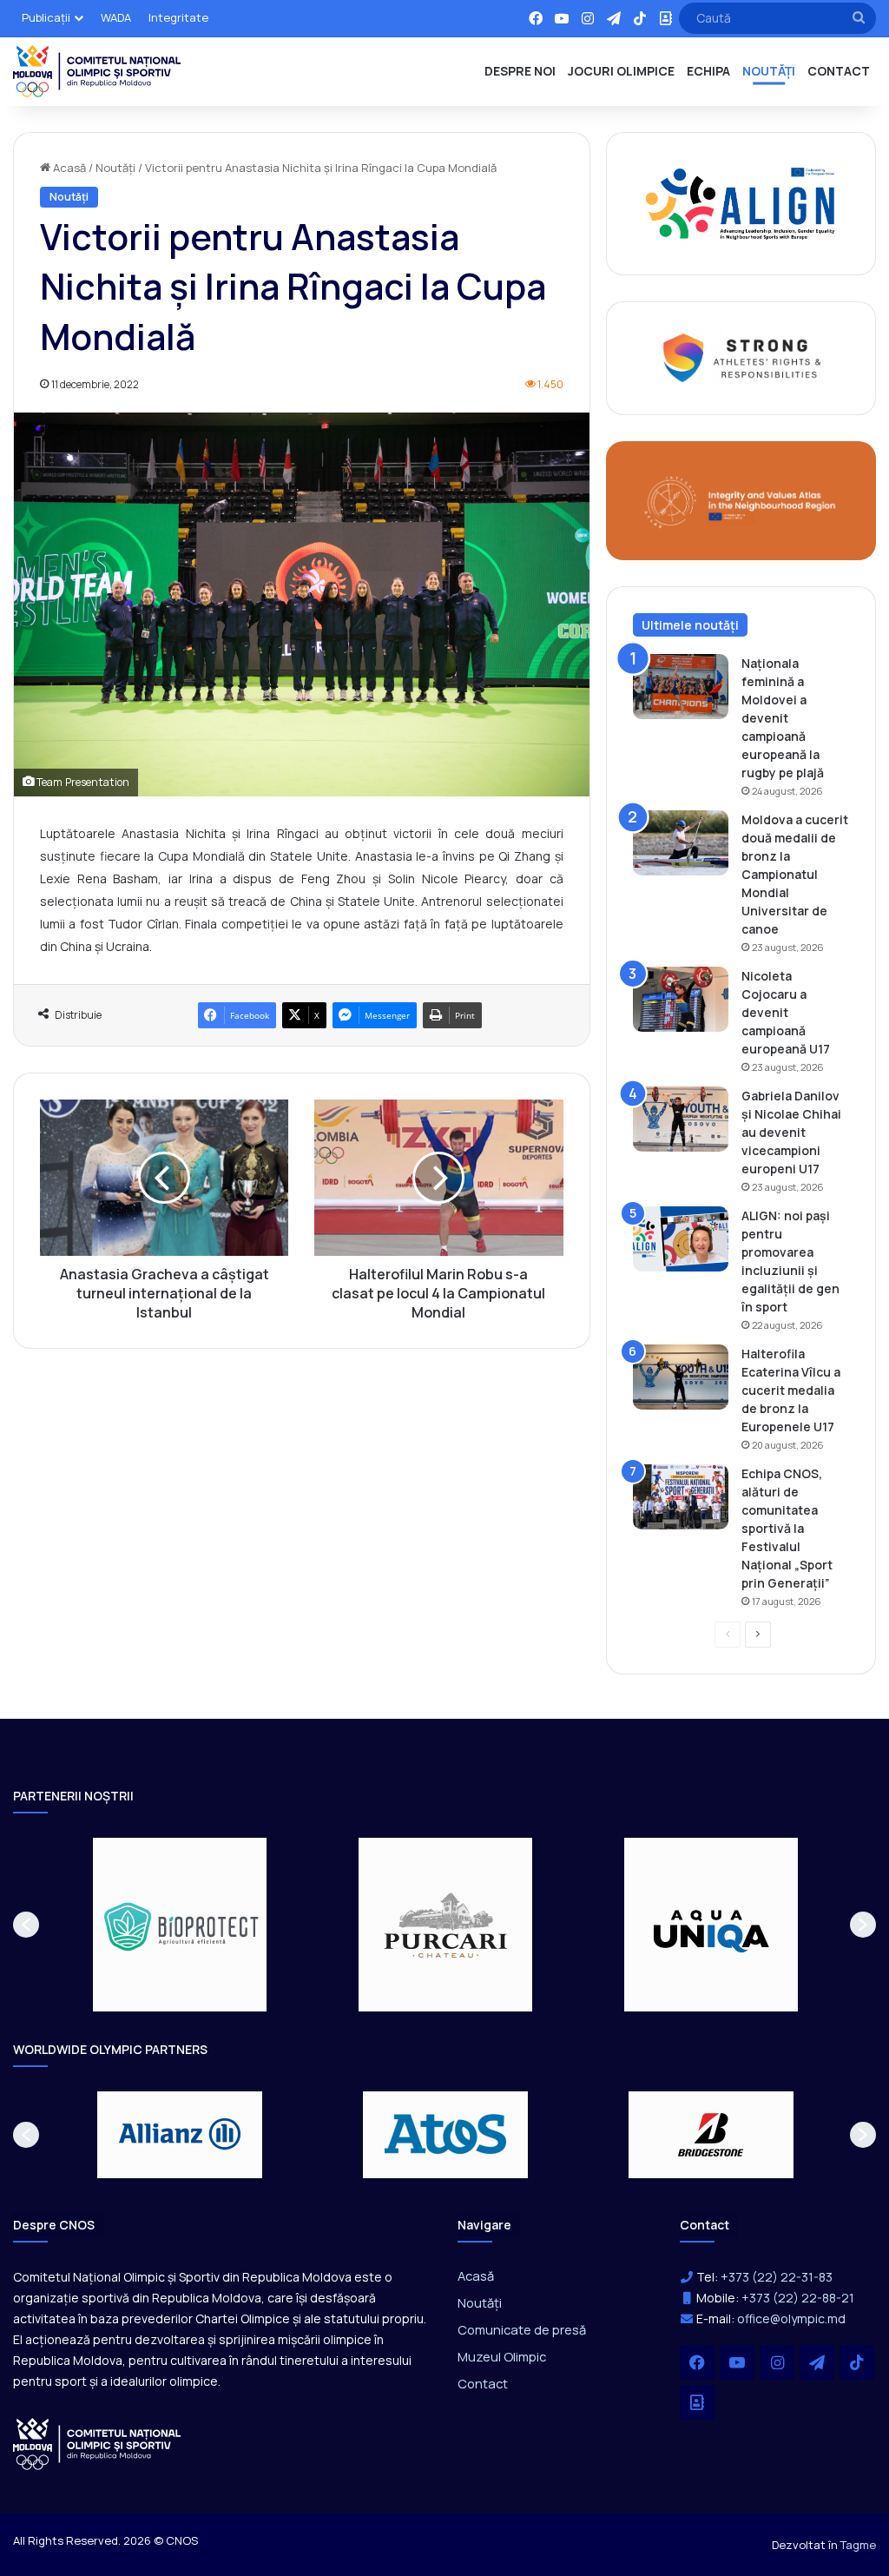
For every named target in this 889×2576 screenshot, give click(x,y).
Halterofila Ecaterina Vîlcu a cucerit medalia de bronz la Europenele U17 (791, 1390)
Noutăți (115, 168)
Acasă (68, 168)
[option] (347, 1925)
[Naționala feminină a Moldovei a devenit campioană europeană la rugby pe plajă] (681, 687)
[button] (26, 1925)
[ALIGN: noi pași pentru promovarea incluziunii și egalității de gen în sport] (681, 1239)
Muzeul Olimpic (502, 2356)
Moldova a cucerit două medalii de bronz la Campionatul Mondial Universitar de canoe (795, 874)
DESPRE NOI (520, 71)
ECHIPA (708, 71)
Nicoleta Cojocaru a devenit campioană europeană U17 (786, 1012)
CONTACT (839, 71)
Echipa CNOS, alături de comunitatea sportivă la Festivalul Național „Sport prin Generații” (787, 1528)
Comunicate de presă (522, 2329)
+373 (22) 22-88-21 (798, 2298)
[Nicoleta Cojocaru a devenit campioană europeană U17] (681, 999)
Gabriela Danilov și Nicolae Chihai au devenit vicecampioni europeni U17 (791, 1132)
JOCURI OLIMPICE (621, 71)
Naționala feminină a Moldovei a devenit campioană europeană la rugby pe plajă (783, 718)
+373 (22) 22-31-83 (777, 2277)
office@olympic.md (791, 2318)
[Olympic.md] (97, 71)
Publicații (46, 17)
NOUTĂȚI (769, 71)
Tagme (858, 2545)
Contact (483, 2383)
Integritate (178, 17)
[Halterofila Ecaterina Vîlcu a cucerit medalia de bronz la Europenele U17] (681, 1377)
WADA (116, 17)
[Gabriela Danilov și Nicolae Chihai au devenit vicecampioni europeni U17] (681, 1119)
